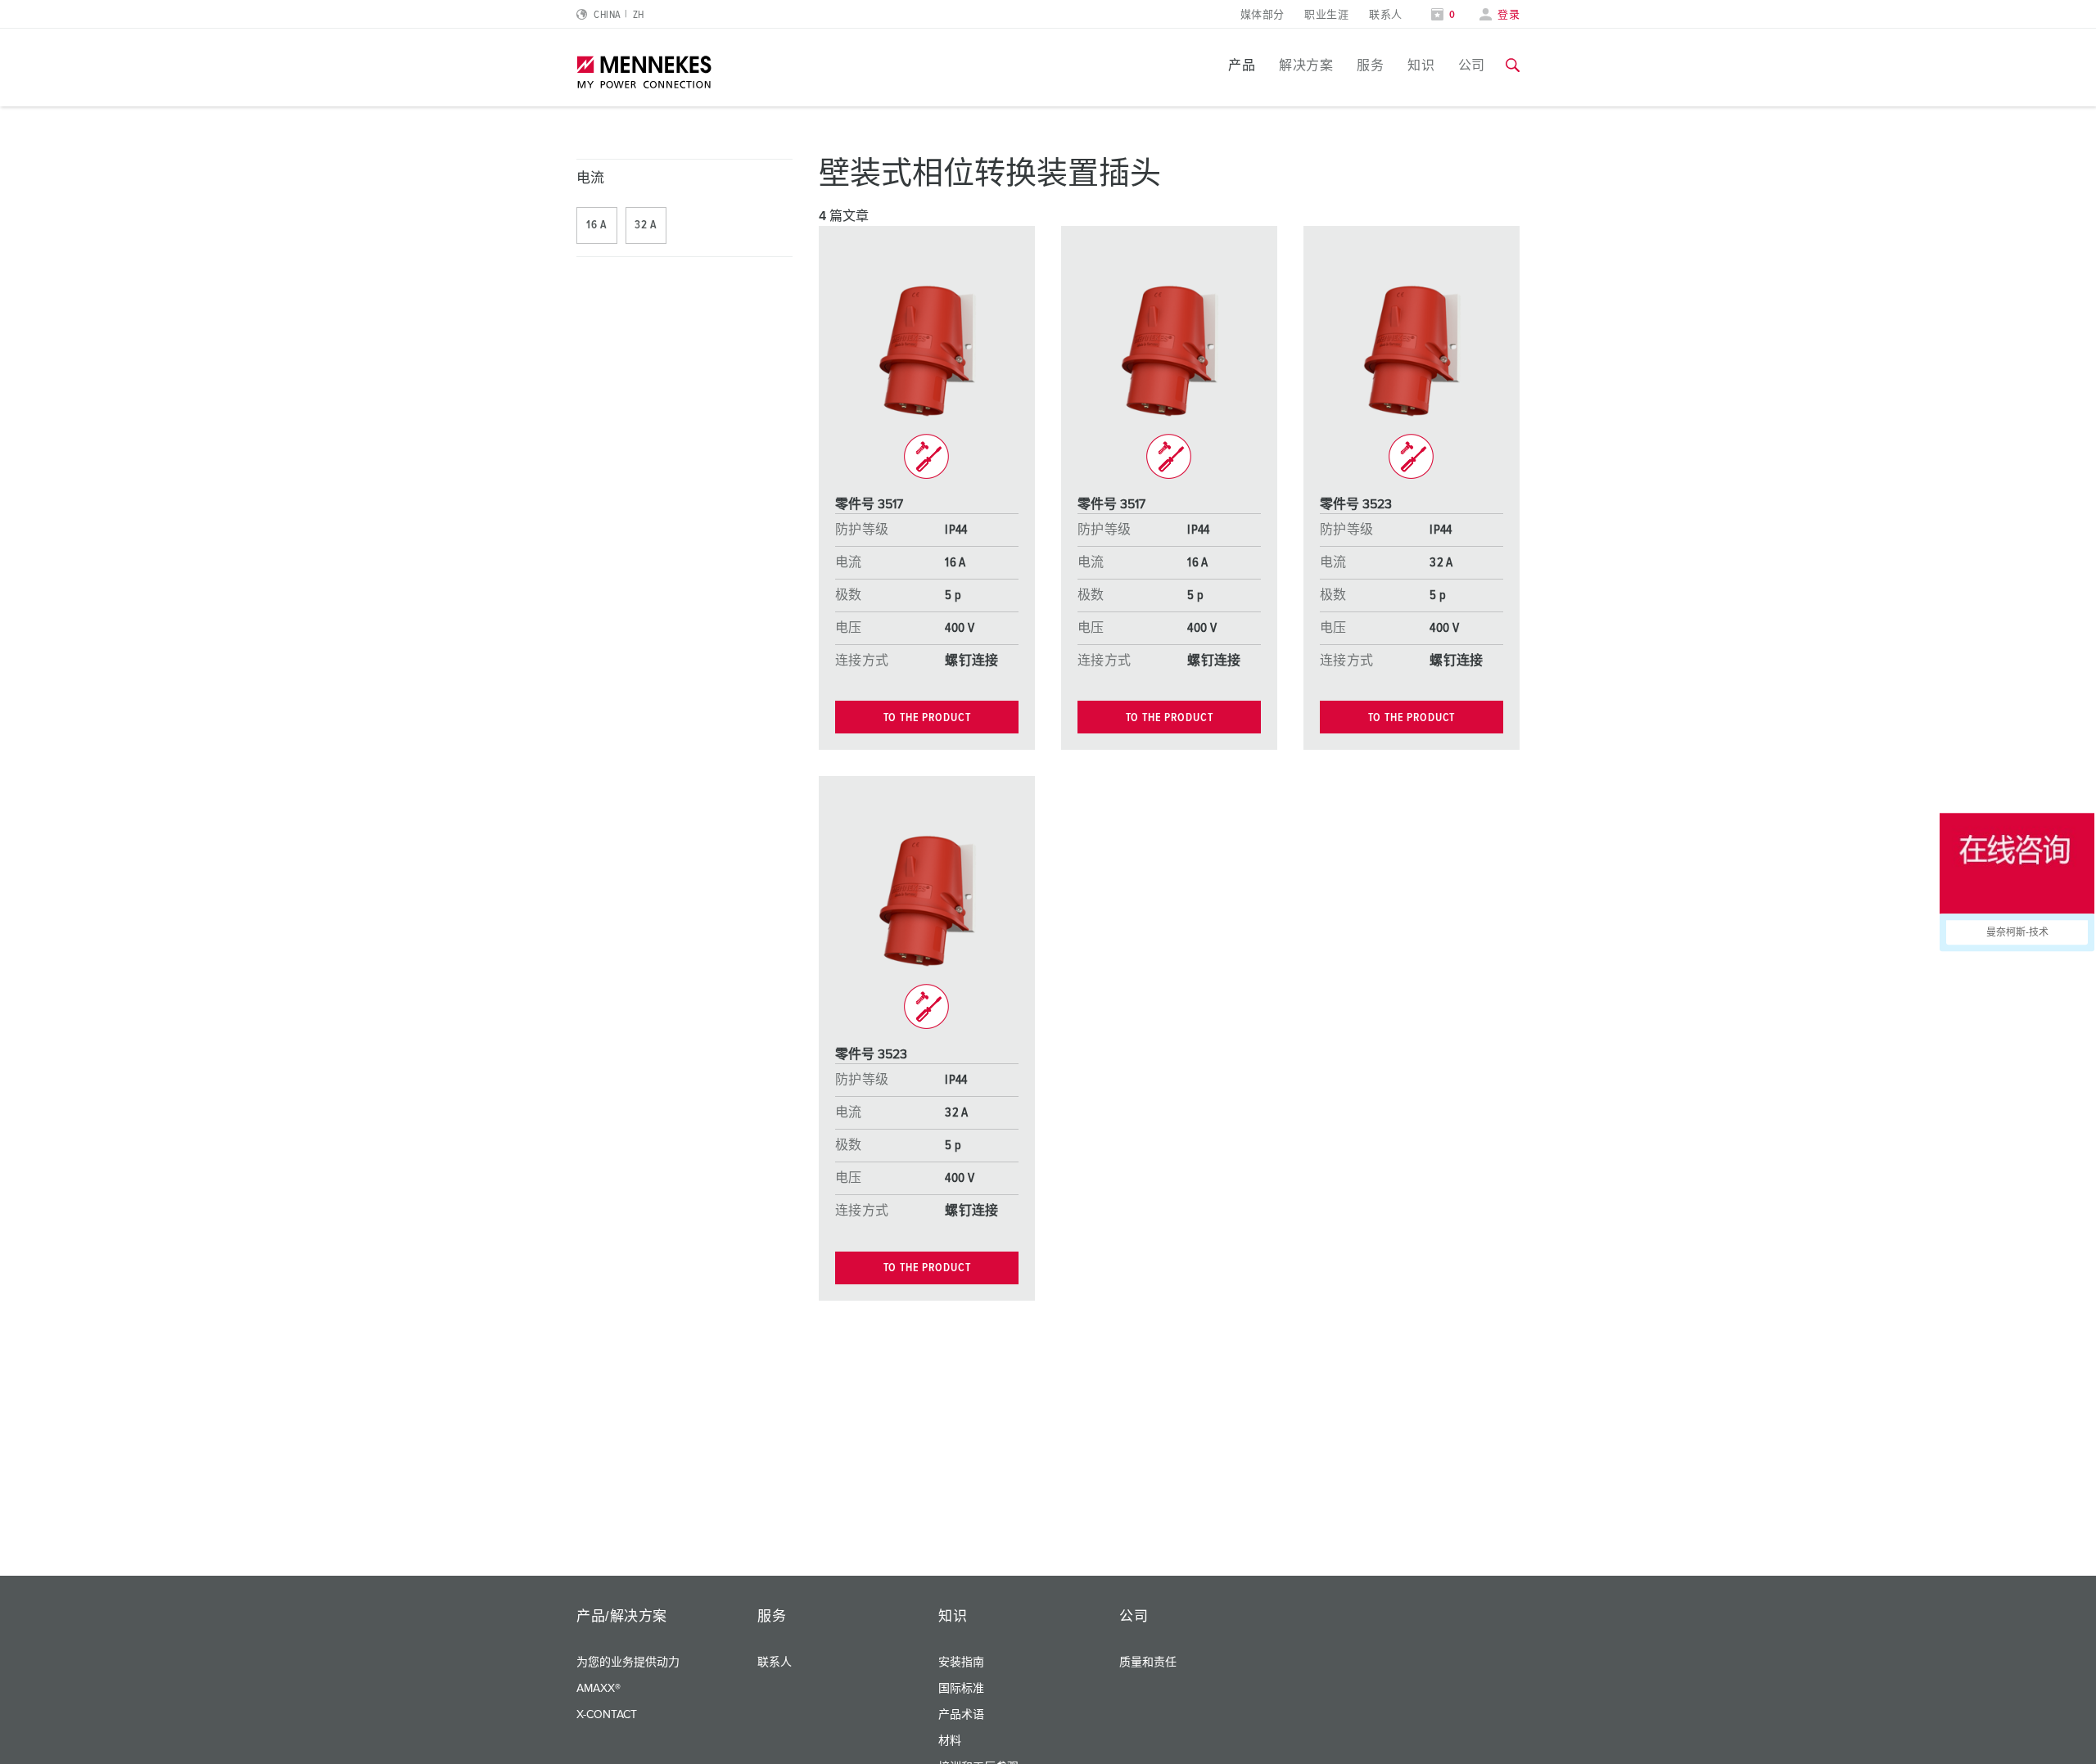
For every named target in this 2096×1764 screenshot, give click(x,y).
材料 (950, 1741)
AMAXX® (599, 1689)
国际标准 (961, 1689)
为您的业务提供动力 (628, 1662)
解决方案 (1306, 65)
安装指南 (961, 1662)
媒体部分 (1263, 15)
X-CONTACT (607, 1715)
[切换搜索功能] (1513, 65)
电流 (591, 179)
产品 (1242, 65)
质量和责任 (1148, 1662)
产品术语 (961, 1715)
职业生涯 (1326, 15)
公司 (1472, 65)
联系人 (1385, 15)
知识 (1421, 65)
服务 (1370, 65)
